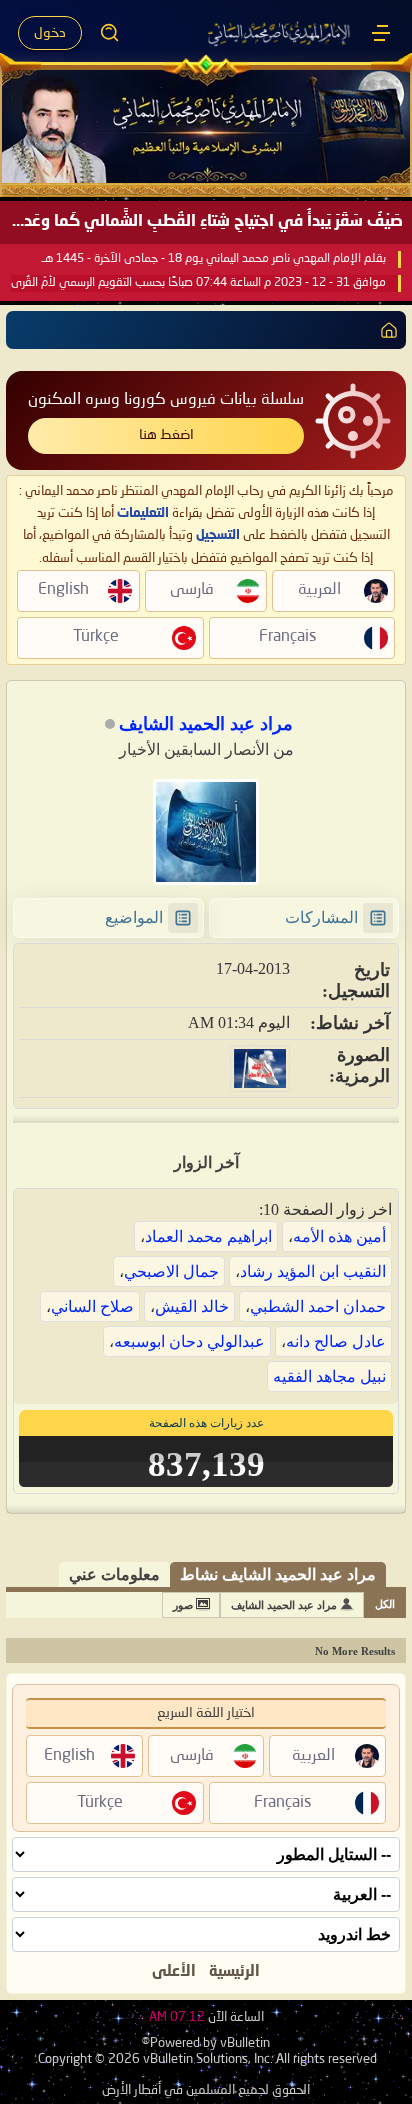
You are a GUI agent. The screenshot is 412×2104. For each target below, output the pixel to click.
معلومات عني (114, 1574)
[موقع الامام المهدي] (280, 33)
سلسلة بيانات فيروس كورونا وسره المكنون (166, 400)
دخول (50, 33)
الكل (385, 1604)
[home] (385, 330)
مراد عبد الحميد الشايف (284, 1605)
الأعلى (174, 1972)
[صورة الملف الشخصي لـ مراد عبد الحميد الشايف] (206, 832)
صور (183, 1605)
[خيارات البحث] (110, 33)
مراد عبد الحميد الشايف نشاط (278, 1574)
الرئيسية (234, 1972)
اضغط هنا (166, 435)
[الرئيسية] (381, 33)
